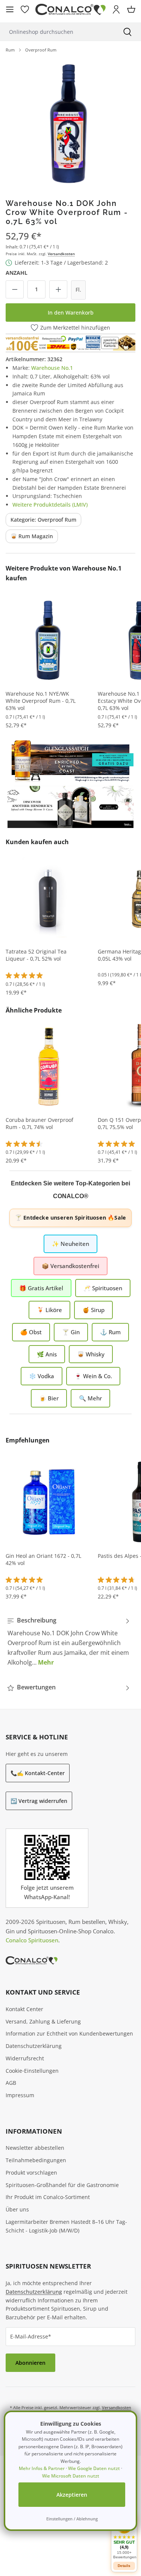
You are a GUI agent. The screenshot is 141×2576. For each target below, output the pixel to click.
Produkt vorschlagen (31, 2173)
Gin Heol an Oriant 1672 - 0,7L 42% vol (43, 1560)
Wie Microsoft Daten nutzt (71, 2476)
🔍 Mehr (90, 1398)
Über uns (17, 2209)
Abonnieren (30, 2363)
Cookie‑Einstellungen (32, 2071)
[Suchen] (127, 32)
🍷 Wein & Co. (93, 1376)
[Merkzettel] (25, 9)
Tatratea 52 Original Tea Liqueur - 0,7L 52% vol (36, 955)
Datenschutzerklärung (34, 2046)
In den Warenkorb (71, 313)
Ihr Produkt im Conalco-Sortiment (48, 2197)
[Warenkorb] (131, 9)
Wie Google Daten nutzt (94, 2468)
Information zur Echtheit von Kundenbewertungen (69, 2033)
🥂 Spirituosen (103, 1288)
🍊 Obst (31, 1332)
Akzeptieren (72, 2495)
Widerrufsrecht (25, 2058)
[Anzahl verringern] (15, 289)
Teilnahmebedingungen (36, 2160)
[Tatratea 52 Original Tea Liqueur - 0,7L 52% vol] (49, 898)
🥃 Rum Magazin (32, 536)
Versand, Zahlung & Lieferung (43, 2021)
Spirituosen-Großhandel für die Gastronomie (62, 2185)
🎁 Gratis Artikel (41, 1288)
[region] (70, 123)
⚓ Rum (110, 1332)
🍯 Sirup (93, 1310)
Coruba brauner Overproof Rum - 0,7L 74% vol (39, 1124)
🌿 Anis (47, 1354)
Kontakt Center (24, 2009)
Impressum (20, 2095)
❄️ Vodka (42, 1376)
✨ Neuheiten (70, 1244)
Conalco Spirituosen (32, 1940)
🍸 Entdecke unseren (70, 1218)
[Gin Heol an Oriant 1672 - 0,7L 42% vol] (49, 1502)
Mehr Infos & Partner (42, 2468)
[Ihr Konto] (116, 9)
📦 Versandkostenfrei (70, 1266)
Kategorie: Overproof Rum (43, 520)
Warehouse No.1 (52, 368)
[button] (124, 2538)
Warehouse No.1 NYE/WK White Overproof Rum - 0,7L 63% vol (41, 701)
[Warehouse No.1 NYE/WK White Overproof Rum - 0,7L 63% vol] (49, 640)
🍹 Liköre (49, 1310)
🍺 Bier (49, 1398)
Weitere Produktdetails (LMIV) (50, 505)
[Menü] (10, 9)
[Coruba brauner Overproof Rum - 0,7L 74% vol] (49, 1066)
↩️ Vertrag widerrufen (39, 1801)
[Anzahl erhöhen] (58, 289)
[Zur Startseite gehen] (70, 10)
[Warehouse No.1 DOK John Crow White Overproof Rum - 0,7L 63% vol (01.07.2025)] (70, 123)
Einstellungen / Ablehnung (72, 2519)
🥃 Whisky (91, 1354)
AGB (11, 2083)
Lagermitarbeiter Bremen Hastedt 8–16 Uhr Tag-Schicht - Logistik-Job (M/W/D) (66, 2226)
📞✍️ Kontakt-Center (38, 1773)
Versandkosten (61, 254)
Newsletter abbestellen (35, 2148)
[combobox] (57, 32)
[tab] (69, 1641)
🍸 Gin (71, 1332)
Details (124, 2566)
